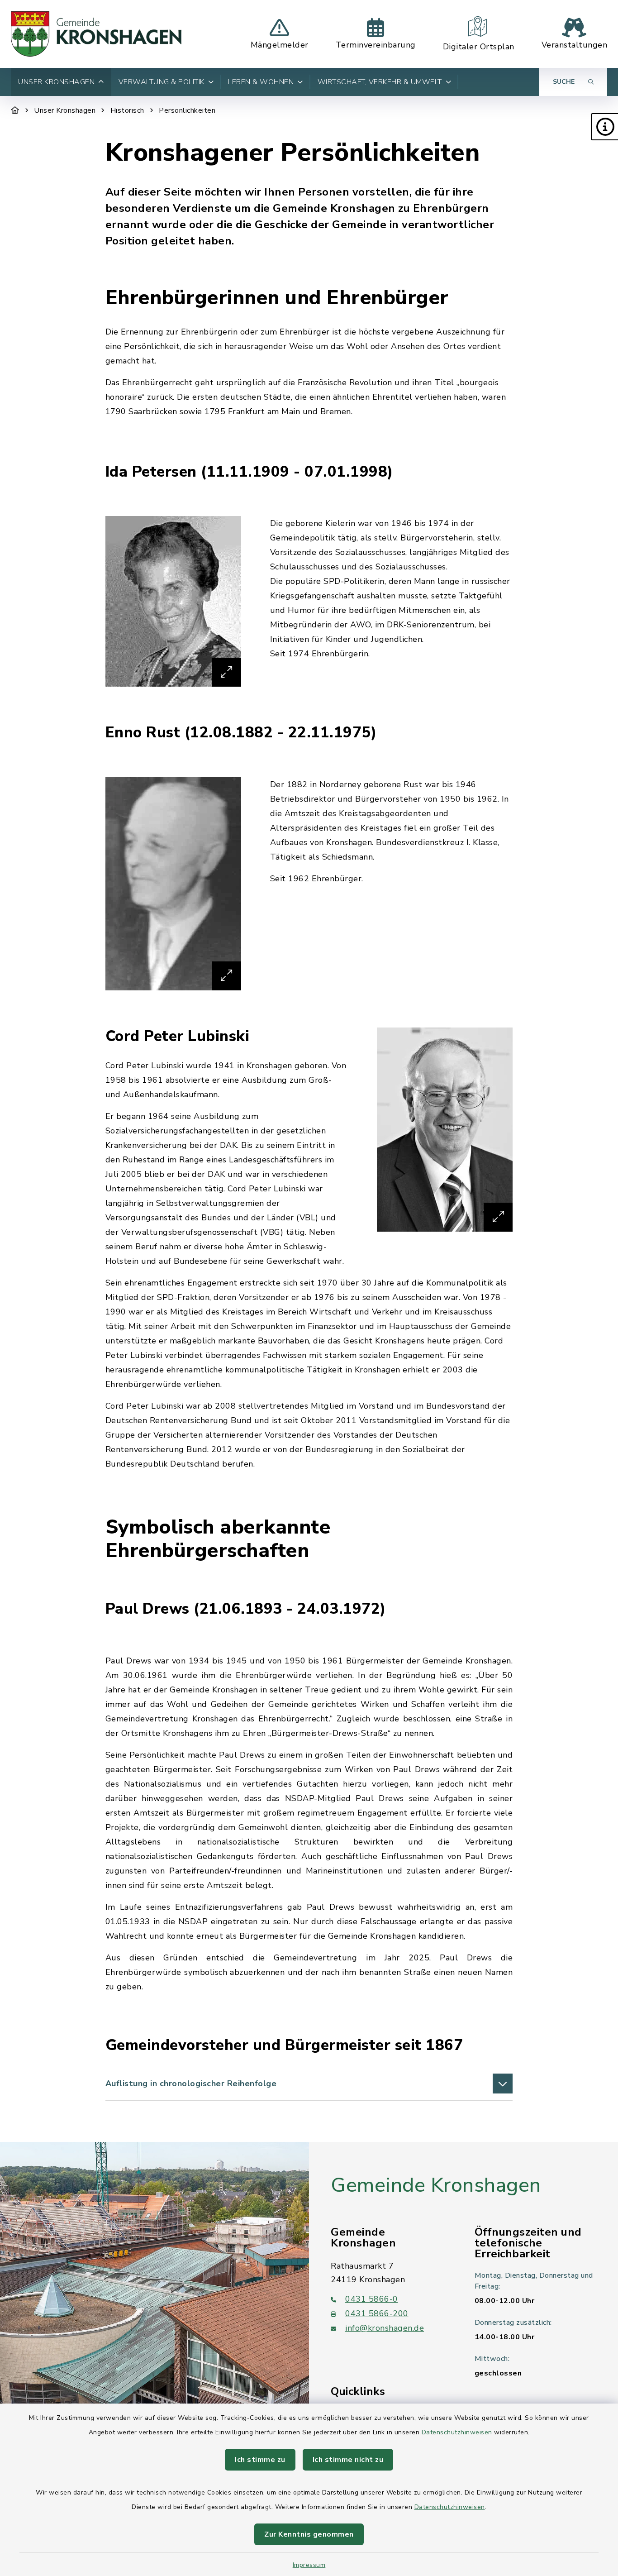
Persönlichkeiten (187, 110)
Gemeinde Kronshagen (436, 2185)
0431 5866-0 (372, 2299)
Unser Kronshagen (65, 110)
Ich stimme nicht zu (348, 2460)
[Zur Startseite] (15, 110)
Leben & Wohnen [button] (261, 82)
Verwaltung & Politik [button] (162, 82)
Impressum (309, 2565)
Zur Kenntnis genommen (309, 2534)
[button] (604, 127)
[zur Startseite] (96, 34)
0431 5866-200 (377, 2313)
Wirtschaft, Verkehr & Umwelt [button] (380, 82)
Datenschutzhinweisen (457, 2432)
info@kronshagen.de (385, 2328)
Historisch (127, 110)
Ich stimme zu (260, 2460)
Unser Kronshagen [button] (56, 82)
